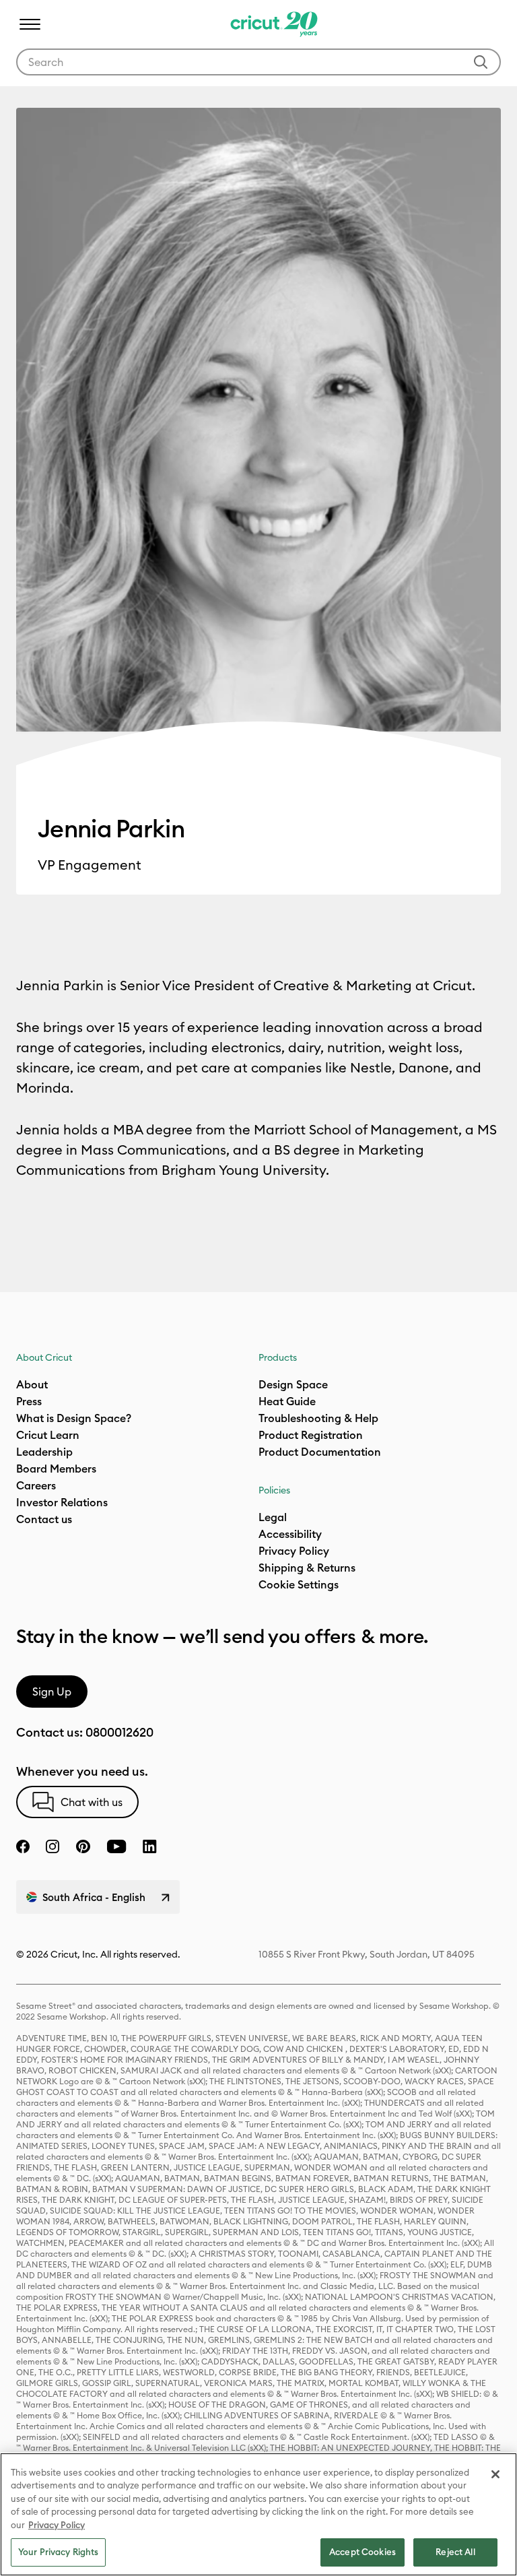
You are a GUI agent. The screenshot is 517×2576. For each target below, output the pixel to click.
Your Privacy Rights (58, 2552)
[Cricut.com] (272, 24)
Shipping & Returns (307, 1568)
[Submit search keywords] (481, 62)
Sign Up (52, 1692)
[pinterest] (83, 1846)
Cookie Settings (299, 1584)
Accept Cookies (363, 2552)
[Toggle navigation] (30, 24)
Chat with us (92, 1802)
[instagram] (53, 1846)
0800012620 (119, 1732)
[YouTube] (116, 1846)
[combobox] (258, 62)
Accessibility (290, 1534)
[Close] (495, 2474)
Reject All (455, 2552)
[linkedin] (150, 1846)
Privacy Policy (294, 1551)
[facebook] (23, 1846)
